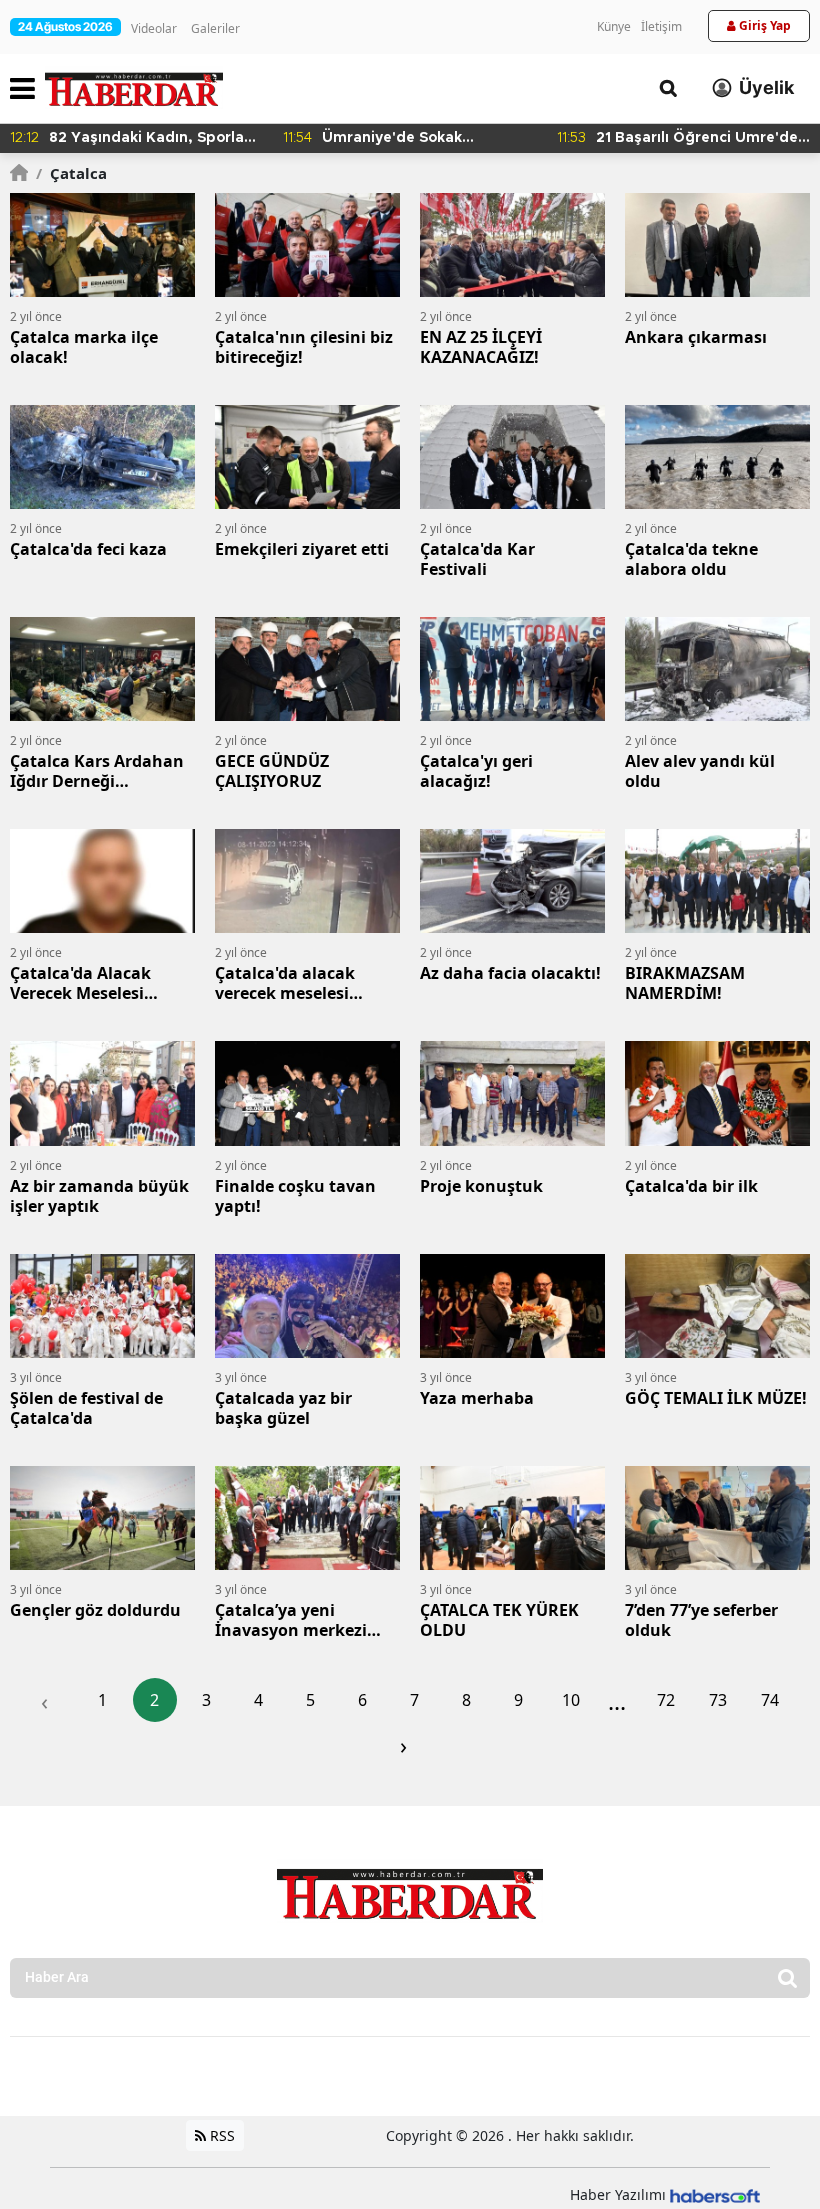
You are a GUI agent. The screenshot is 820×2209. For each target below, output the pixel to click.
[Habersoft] (715, 2194)
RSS (220, 2135)
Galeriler (215, 28)
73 (718, 1700)
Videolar (154, 28)
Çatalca (71, 173)
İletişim (661, 26)
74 (770, 1700)
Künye (614, 26)
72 (666, 1700)
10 (571, 1700)
